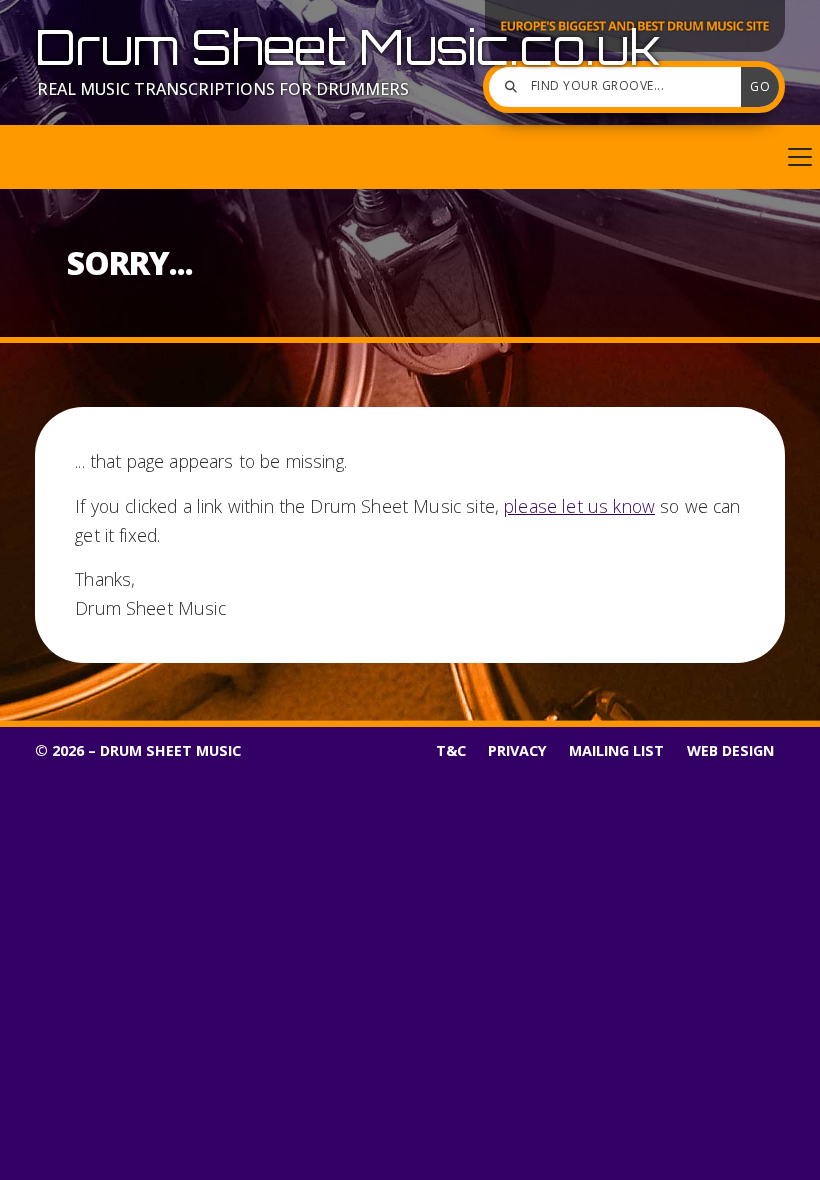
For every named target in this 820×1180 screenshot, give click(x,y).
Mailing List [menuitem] (616, 750)
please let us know (579, 506)
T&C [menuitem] (451, 750)
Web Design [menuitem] (730, 750)
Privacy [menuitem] (517, 750)
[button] (410, 157)
